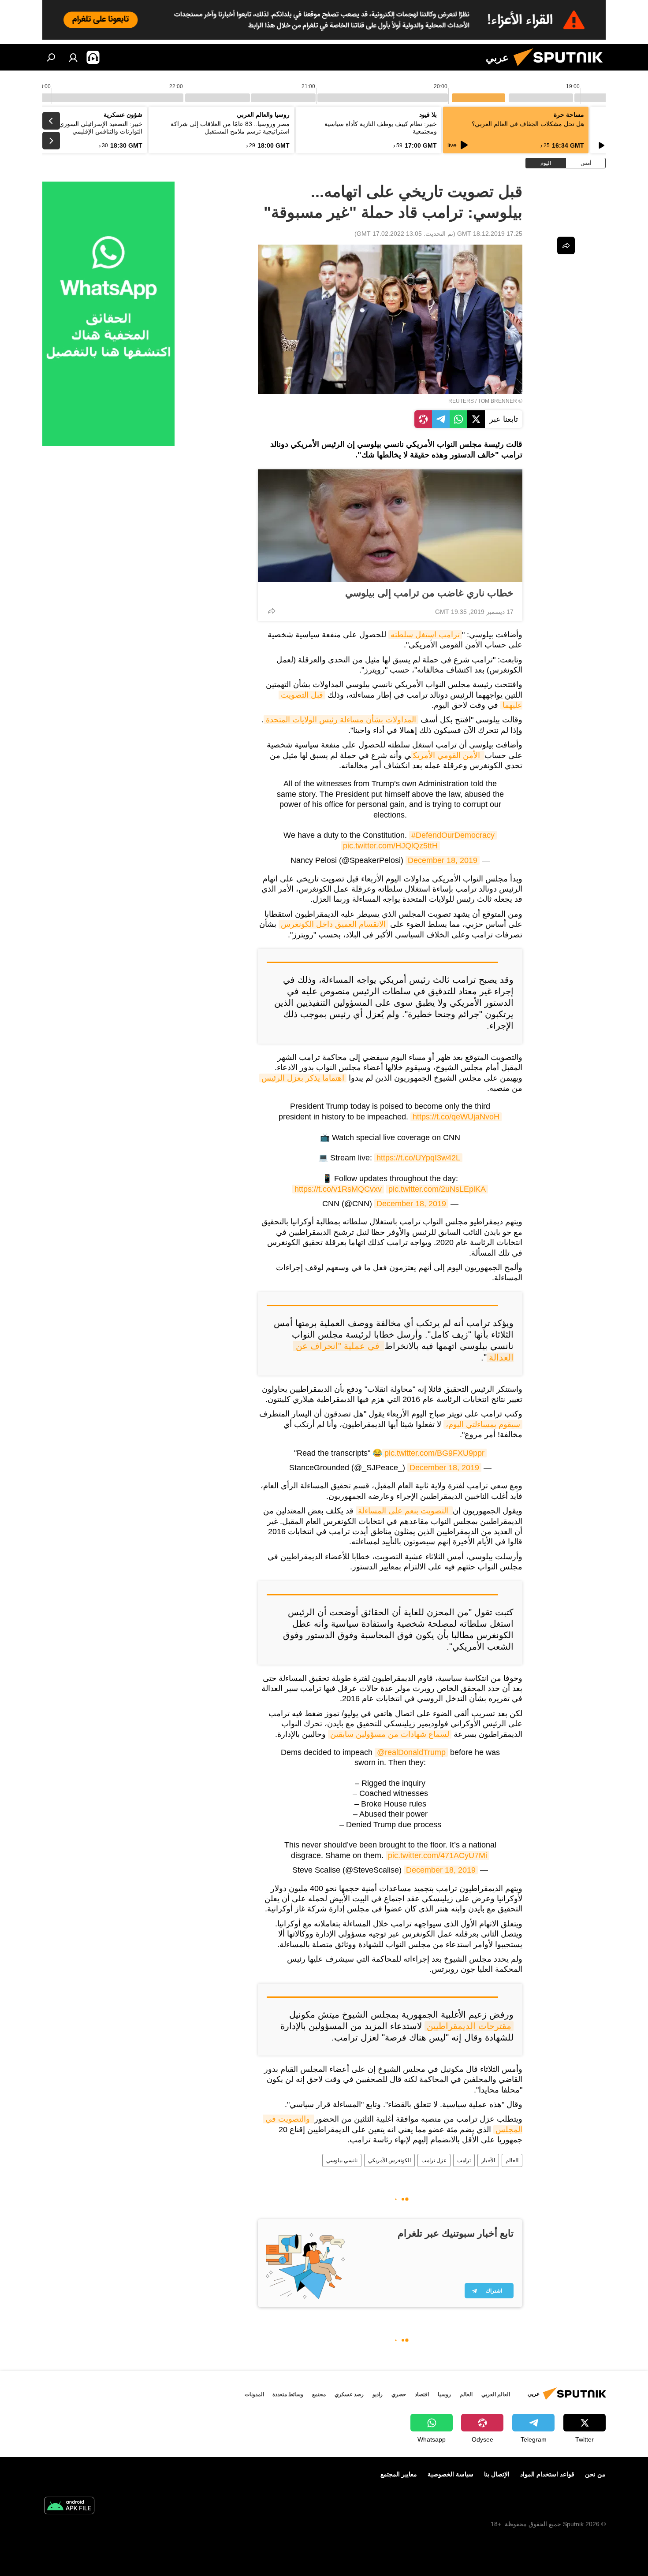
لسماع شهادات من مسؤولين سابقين (390, 1734)
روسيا (444, 2394)
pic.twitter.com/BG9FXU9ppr (434, 1453)
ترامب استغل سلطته (425, 635)
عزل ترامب (434, 2160)
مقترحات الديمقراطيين (469, 2026)
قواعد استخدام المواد (547, 2474)
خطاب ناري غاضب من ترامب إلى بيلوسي (429, 593)
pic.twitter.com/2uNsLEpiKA (437, 1189)
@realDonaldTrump (411, 1752)
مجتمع (319, 2394)
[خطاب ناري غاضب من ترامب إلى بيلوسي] (390, 526)
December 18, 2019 (443, 860)
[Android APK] (69, 2507)
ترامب (464, 2160)
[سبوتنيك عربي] (562, 68)
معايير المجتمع (399, 2474)
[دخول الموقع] (73, 57)
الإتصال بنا (497, 2474)
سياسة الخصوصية (451, 2474)
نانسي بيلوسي (342, 2160)
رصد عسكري (349, 2394)
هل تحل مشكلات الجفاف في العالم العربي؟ (528, 124)
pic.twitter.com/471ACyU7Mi (438, 1855)
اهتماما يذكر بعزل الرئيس (303, 1078)
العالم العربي (496, 2394)
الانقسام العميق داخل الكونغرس (333, 924)
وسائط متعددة (288, 2394)
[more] (272, 611)
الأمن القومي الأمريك (448, 755)
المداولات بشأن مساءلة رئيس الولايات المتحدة (341, 720)
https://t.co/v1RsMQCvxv (338, 1189)
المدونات (254, 2394)
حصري (399, 2394)
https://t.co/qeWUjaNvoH (456, 1117)
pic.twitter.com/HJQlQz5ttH (390, 846)
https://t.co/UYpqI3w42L (418, 1158)
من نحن (595, 2474)
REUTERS (461, 401)
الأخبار (488, 2160)
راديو (378, 2394)
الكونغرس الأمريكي (389, 2160)
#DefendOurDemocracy (453, 835)
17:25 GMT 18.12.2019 (490, 234)
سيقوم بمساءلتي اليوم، (483, 1424)
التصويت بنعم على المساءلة (404, 1511)
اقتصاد (422, 2394)
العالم (512, 2160)
